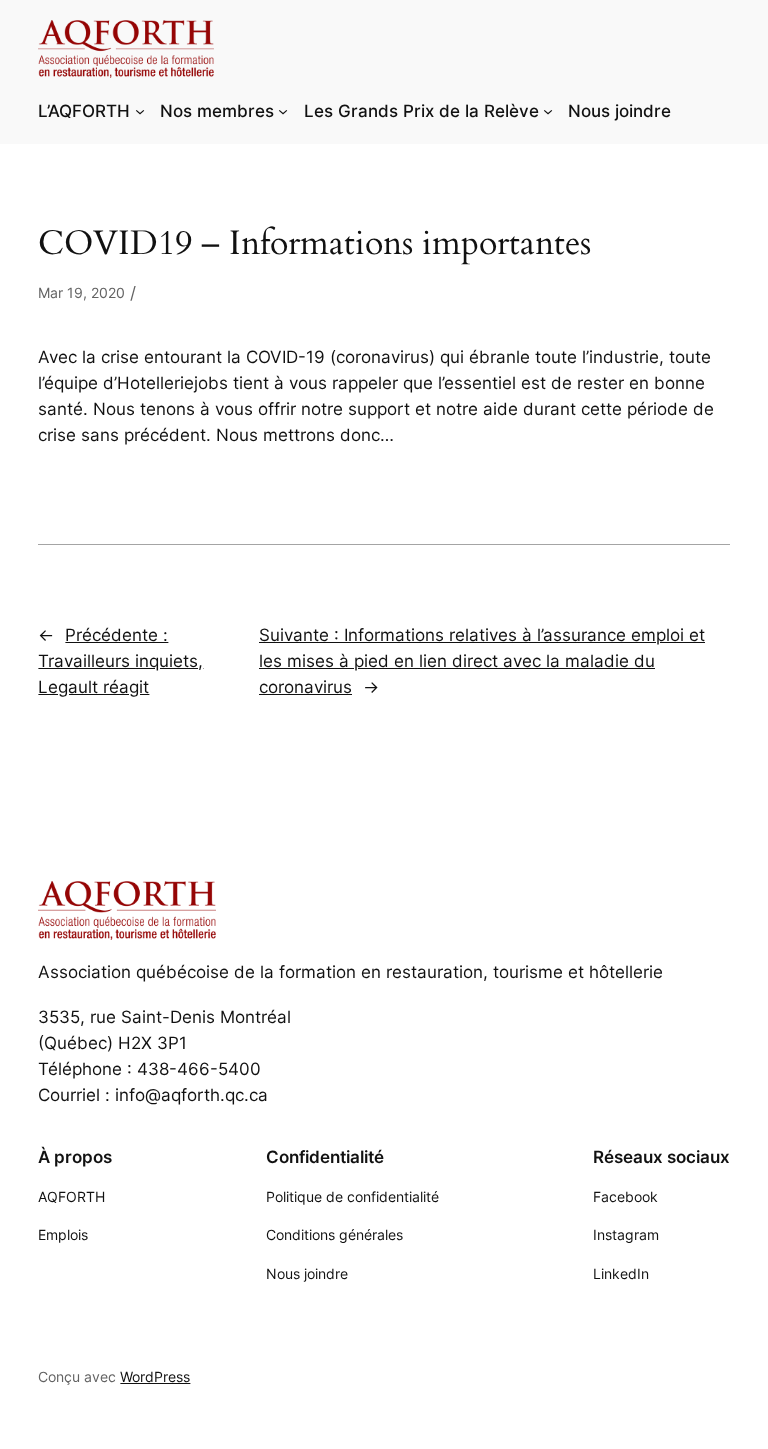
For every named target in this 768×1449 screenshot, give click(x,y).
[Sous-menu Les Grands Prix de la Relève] (548, 111)
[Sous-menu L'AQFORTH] (140, 111)
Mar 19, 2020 (81, 292)
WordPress (155, 1376)
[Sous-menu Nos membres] (283, 111)
